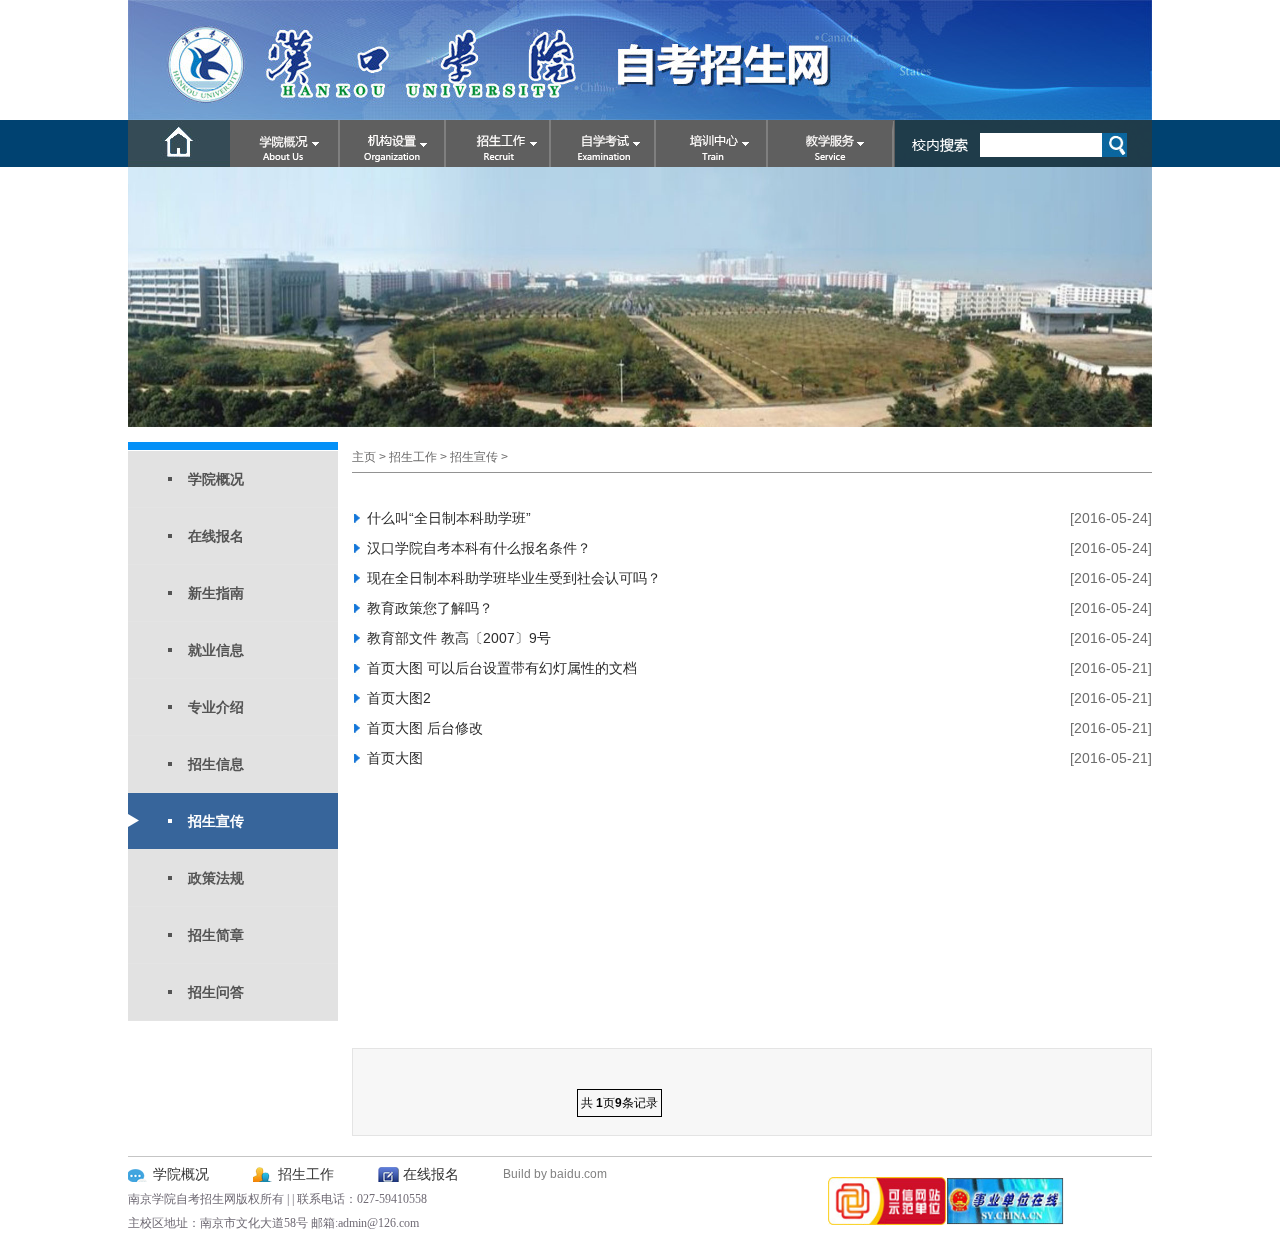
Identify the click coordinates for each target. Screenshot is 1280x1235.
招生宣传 (216, 821)
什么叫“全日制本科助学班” (449, 518)
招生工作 (413, 457)
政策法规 (216, 878)
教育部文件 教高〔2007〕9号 (459, 638)
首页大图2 (399, 698)
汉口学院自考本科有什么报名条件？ (479, 548)
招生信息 (216, 764)
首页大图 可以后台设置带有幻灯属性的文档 (502, 668)
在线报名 (216, 536)
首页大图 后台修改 (425, 728)
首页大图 (395, 758)
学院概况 (216, 479)
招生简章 (216, 935)
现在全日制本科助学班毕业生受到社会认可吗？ (514, 578)
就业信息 (216, 650)
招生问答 (216, 992)
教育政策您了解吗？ (430, 608)
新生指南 (216, 593)
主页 (364, 457)
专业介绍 (216, 707)
